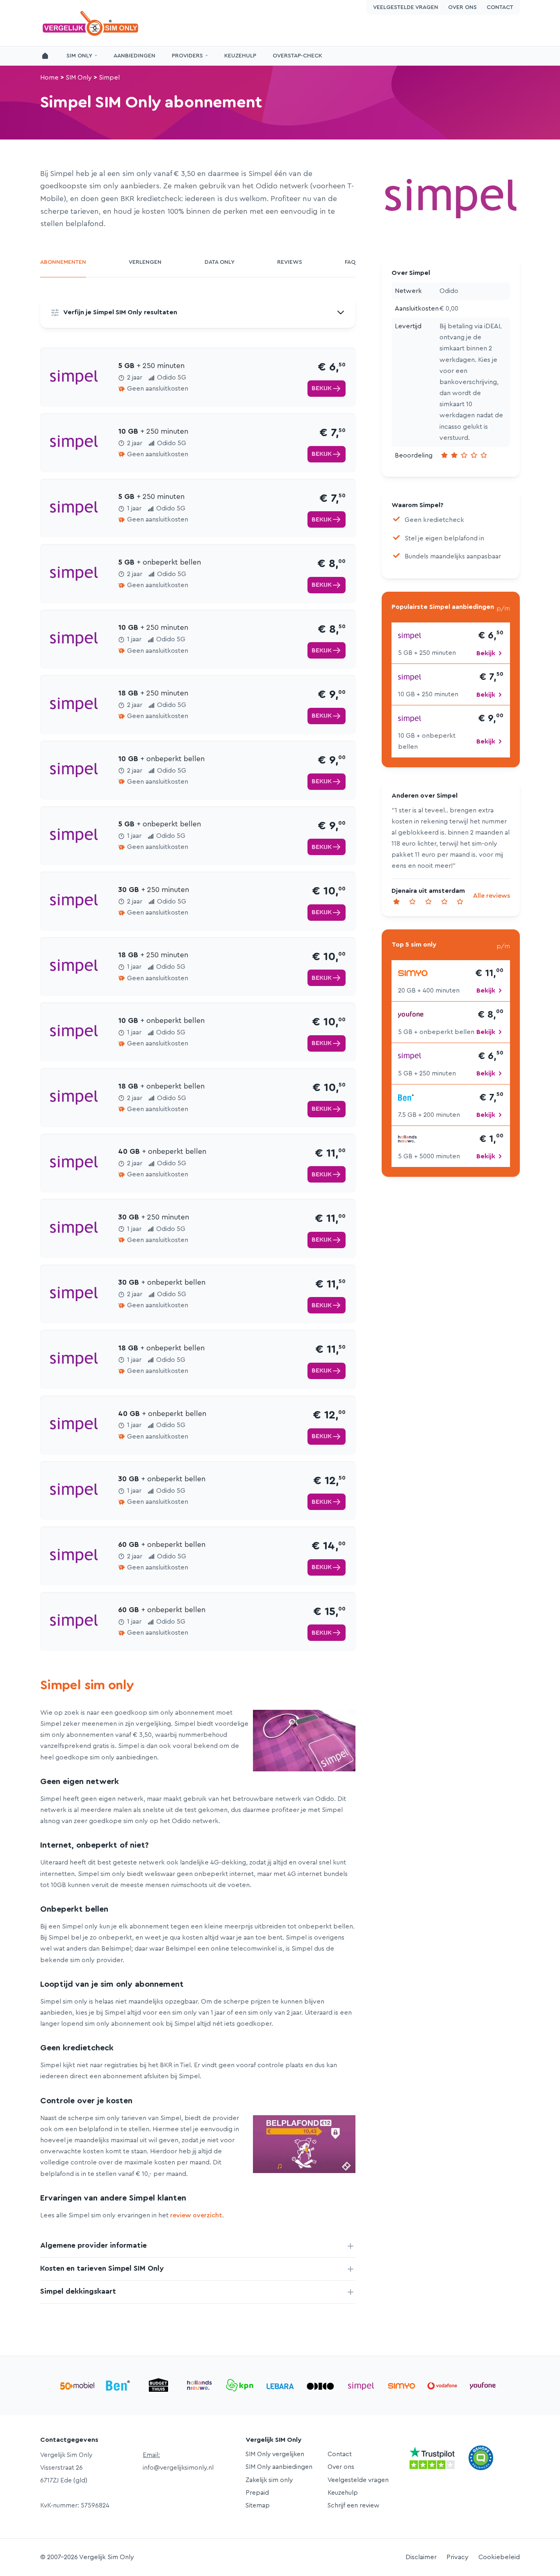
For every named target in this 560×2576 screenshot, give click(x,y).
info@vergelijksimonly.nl (178, 2468)
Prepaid (257, 2493)
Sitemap (258, 2505)
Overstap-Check (297, 56)
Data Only (220, 262)
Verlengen (145, 262)
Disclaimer (421, 2557)
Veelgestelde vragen (406, 7)
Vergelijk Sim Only (91, 23)
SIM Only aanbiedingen (279, 2467)
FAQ (350, 262)
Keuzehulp (240, 56)
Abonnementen (63, 262)
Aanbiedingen (134, 56)
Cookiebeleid (499, 2557)
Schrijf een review (353, 2505)
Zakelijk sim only (269, 2480)
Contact (500, 7)
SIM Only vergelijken (275, 2454)
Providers (187, 56)
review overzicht (196, 2215)
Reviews (290, 262)
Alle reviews (492, 896)
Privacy (458, 2557)
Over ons (462, 7)
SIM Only (79, 56)
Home (49, 78)
